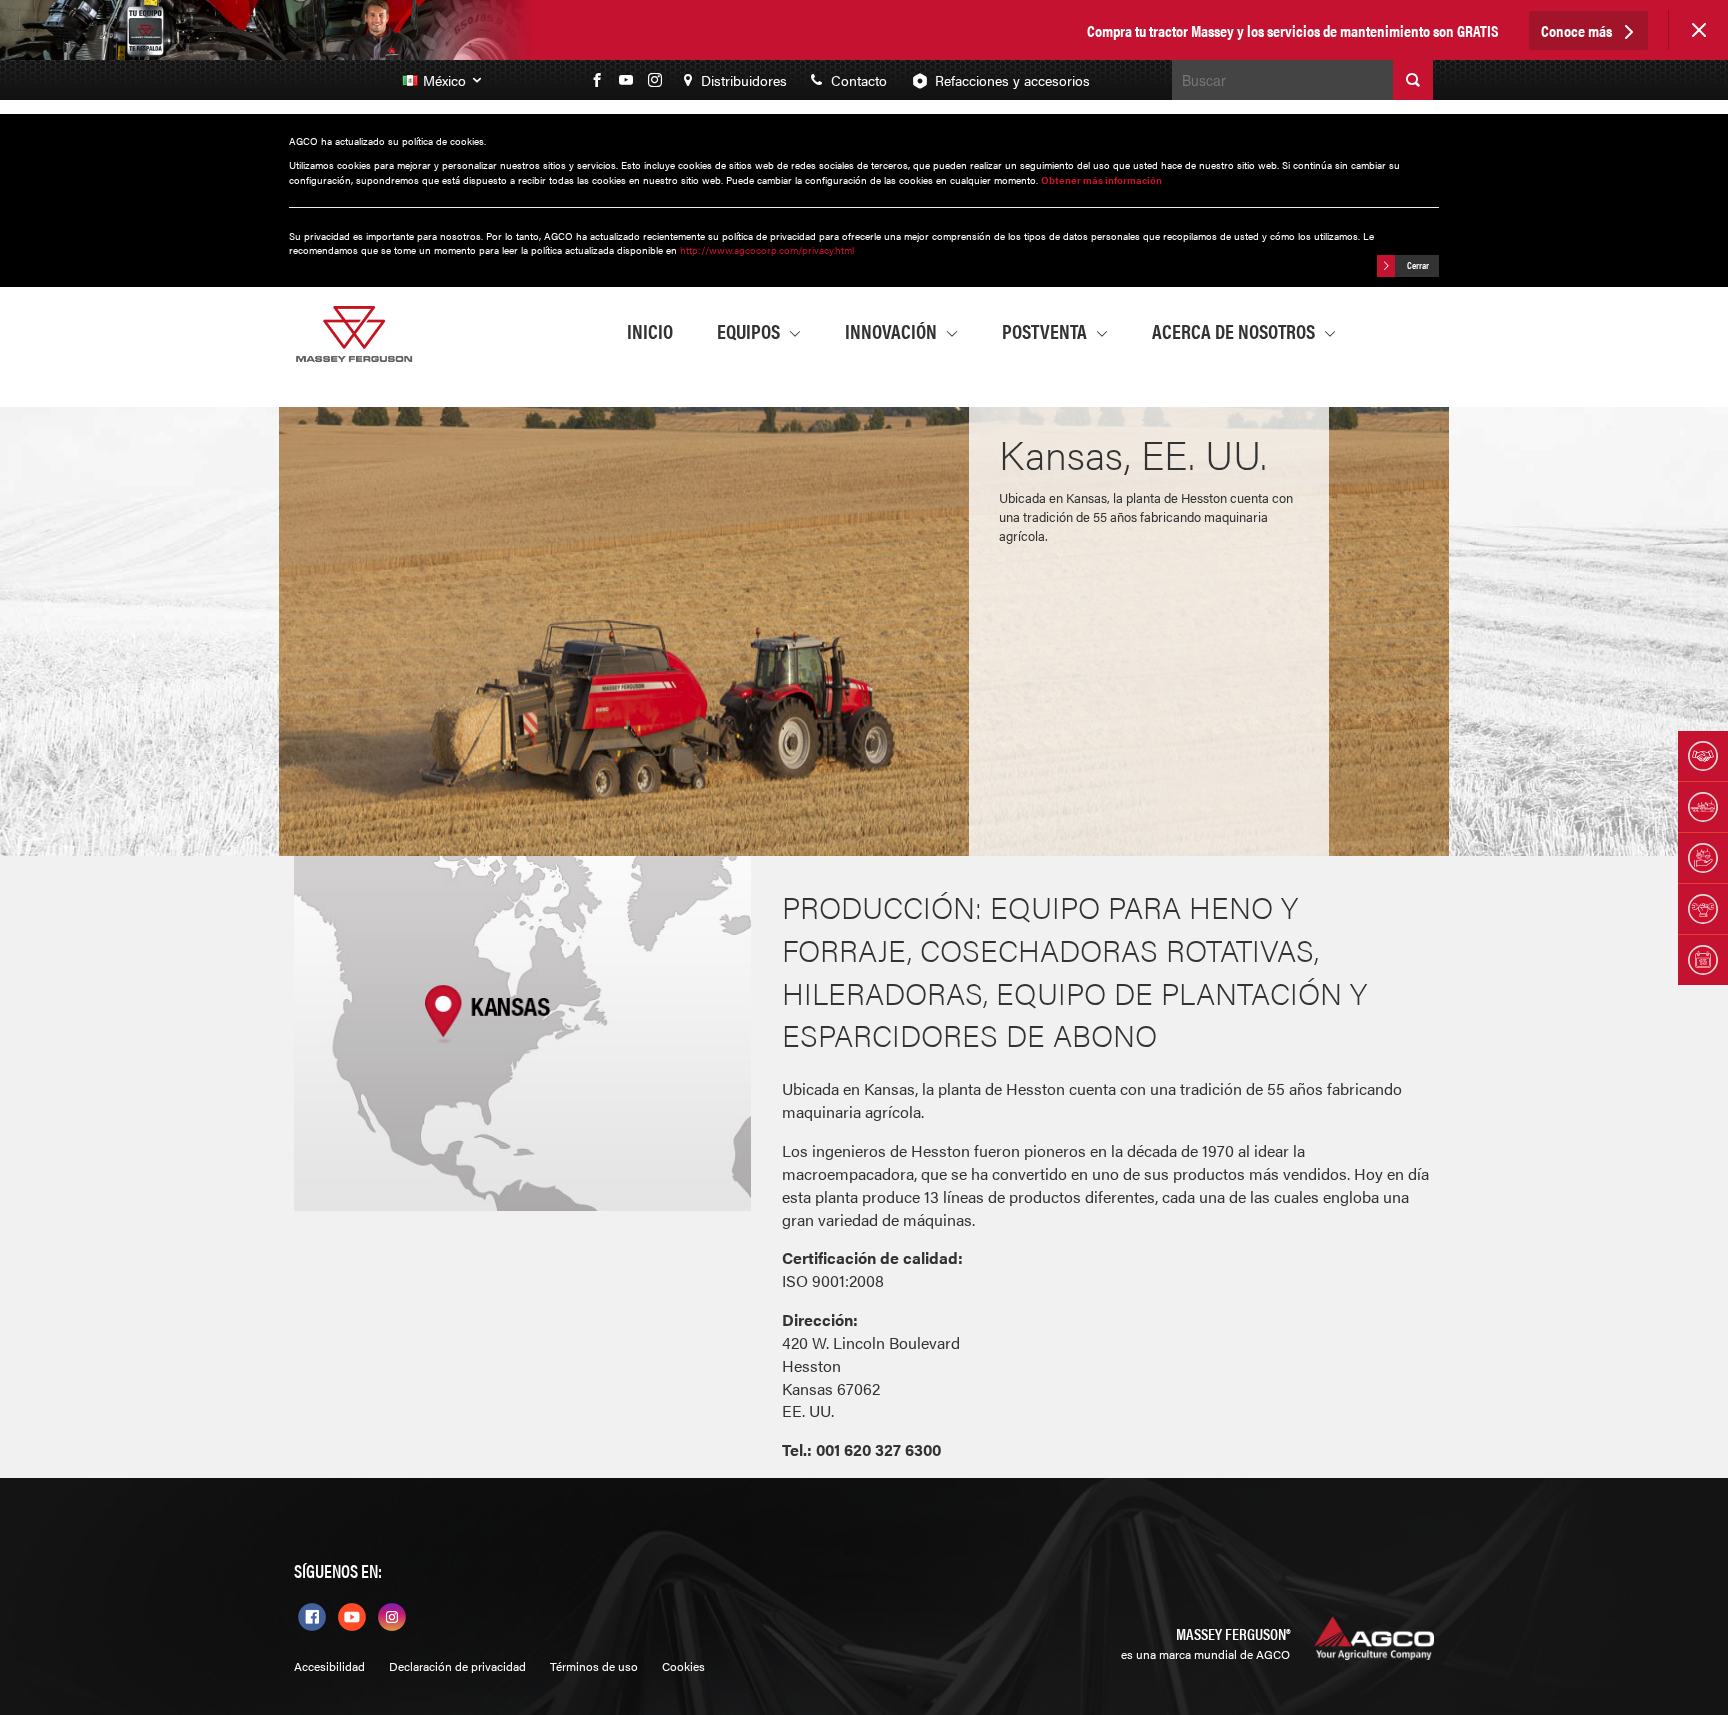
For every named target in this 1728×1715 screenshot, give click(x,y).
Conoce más (1578, 30)
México (446, 80)
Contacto (857, 80)
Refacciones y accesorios (1012, 80)
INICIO (650, 330)
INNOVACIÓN (893, 330)
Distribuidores (742, 80)
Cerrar (1417, 265)
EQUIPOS (750, 330)
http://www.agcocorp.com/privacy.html (767, 250)
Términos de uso (594, 1666)
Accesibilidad (329, 1666)
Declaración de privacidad (457, 1666)
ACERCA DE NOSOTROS (1235, 330)
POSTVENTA (1046, 330)
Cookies (683, 1666)
